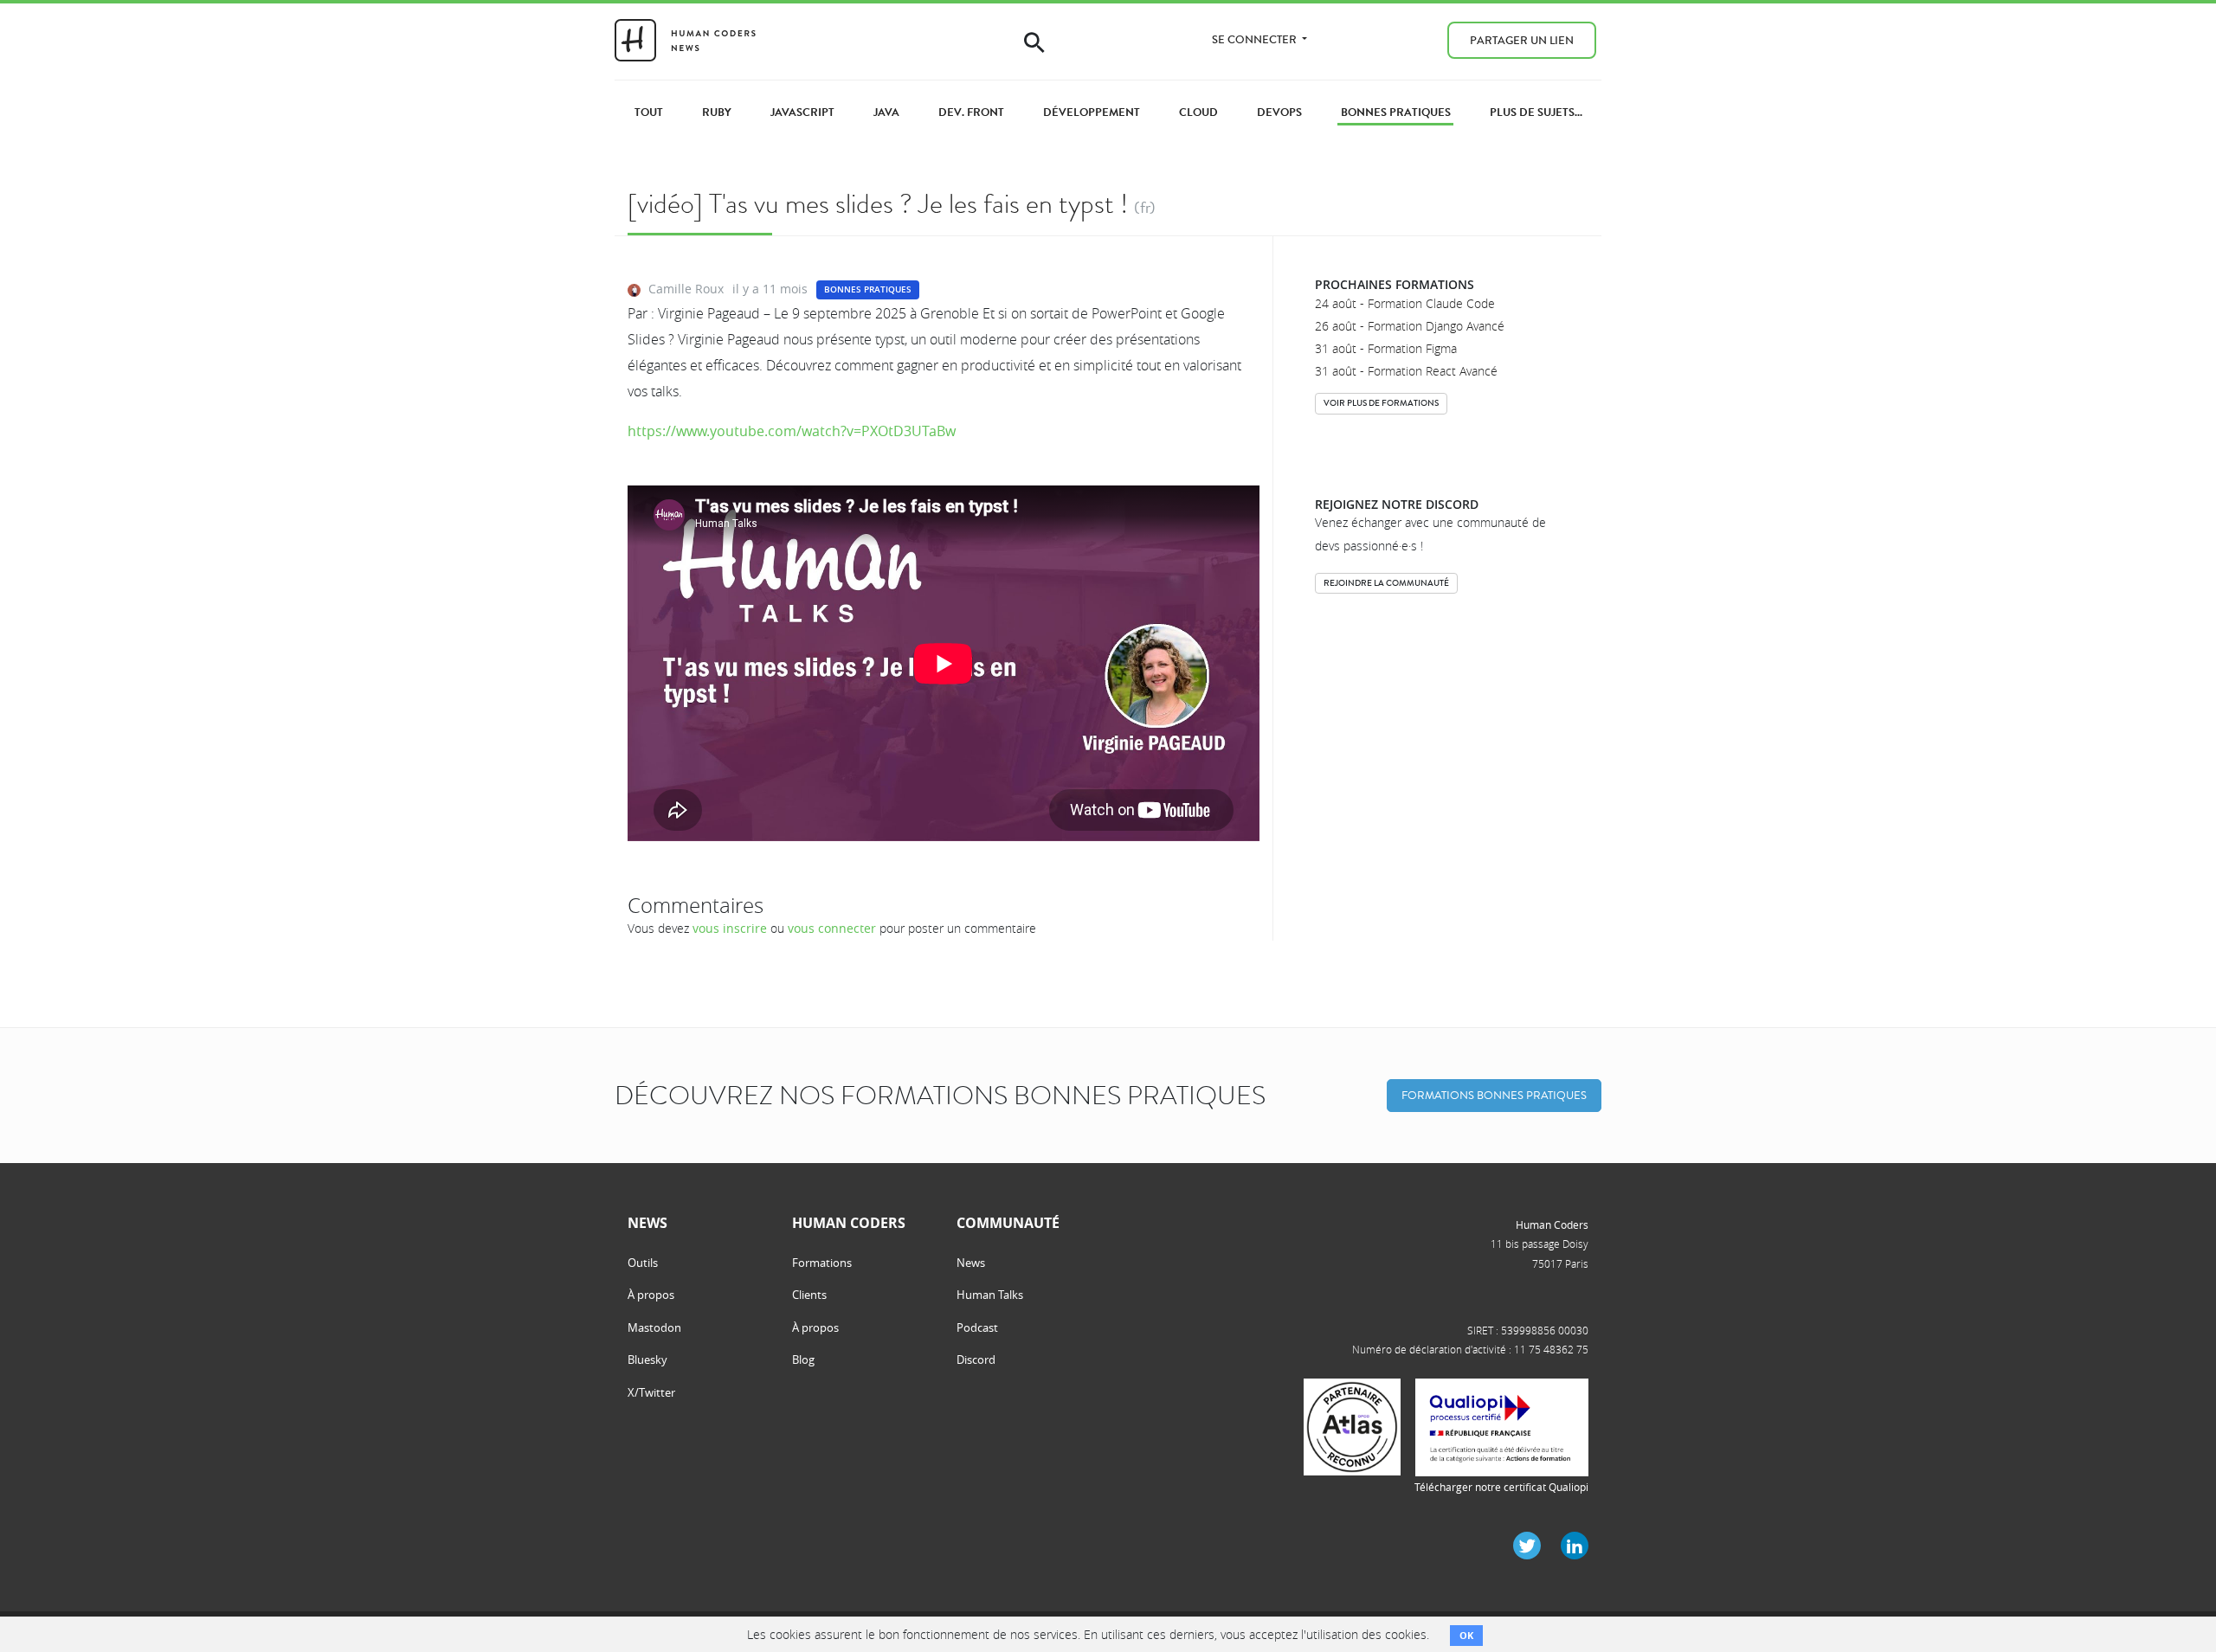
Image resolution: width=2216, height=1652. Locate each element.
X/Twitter (651, 1392)
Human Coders (1552, 1225)
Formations (822, 1263)
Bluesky (647, 1360)
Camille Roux (686, 289)
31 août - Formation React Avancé (1406, 371)
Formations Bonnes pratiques (1494, 1095)
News (971, 1263)
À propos (651, 1295)
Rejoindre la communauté (1386, 583)
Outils (643, 1263)
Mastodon (654, 1327)
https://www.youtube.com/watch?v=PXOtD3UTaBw (792, 431)
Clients (809, 1295)
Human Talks (990, 1295)
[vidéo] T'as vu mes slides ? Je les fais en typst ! (878, 204)
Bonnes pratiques (868, 289)
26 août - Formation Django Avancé (1410, 326)
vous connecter (832, 928)
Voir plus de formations (1381, 403)
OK (1466, 1635)
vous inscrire (730, 928)
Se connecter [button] (1256, 39)
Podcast (977, 1327)
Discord (976, 1360)
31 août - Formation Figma (1386, 348)
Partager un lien (1522, 40)
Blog (803, 1360)
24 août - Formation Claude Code (1405, 303)
